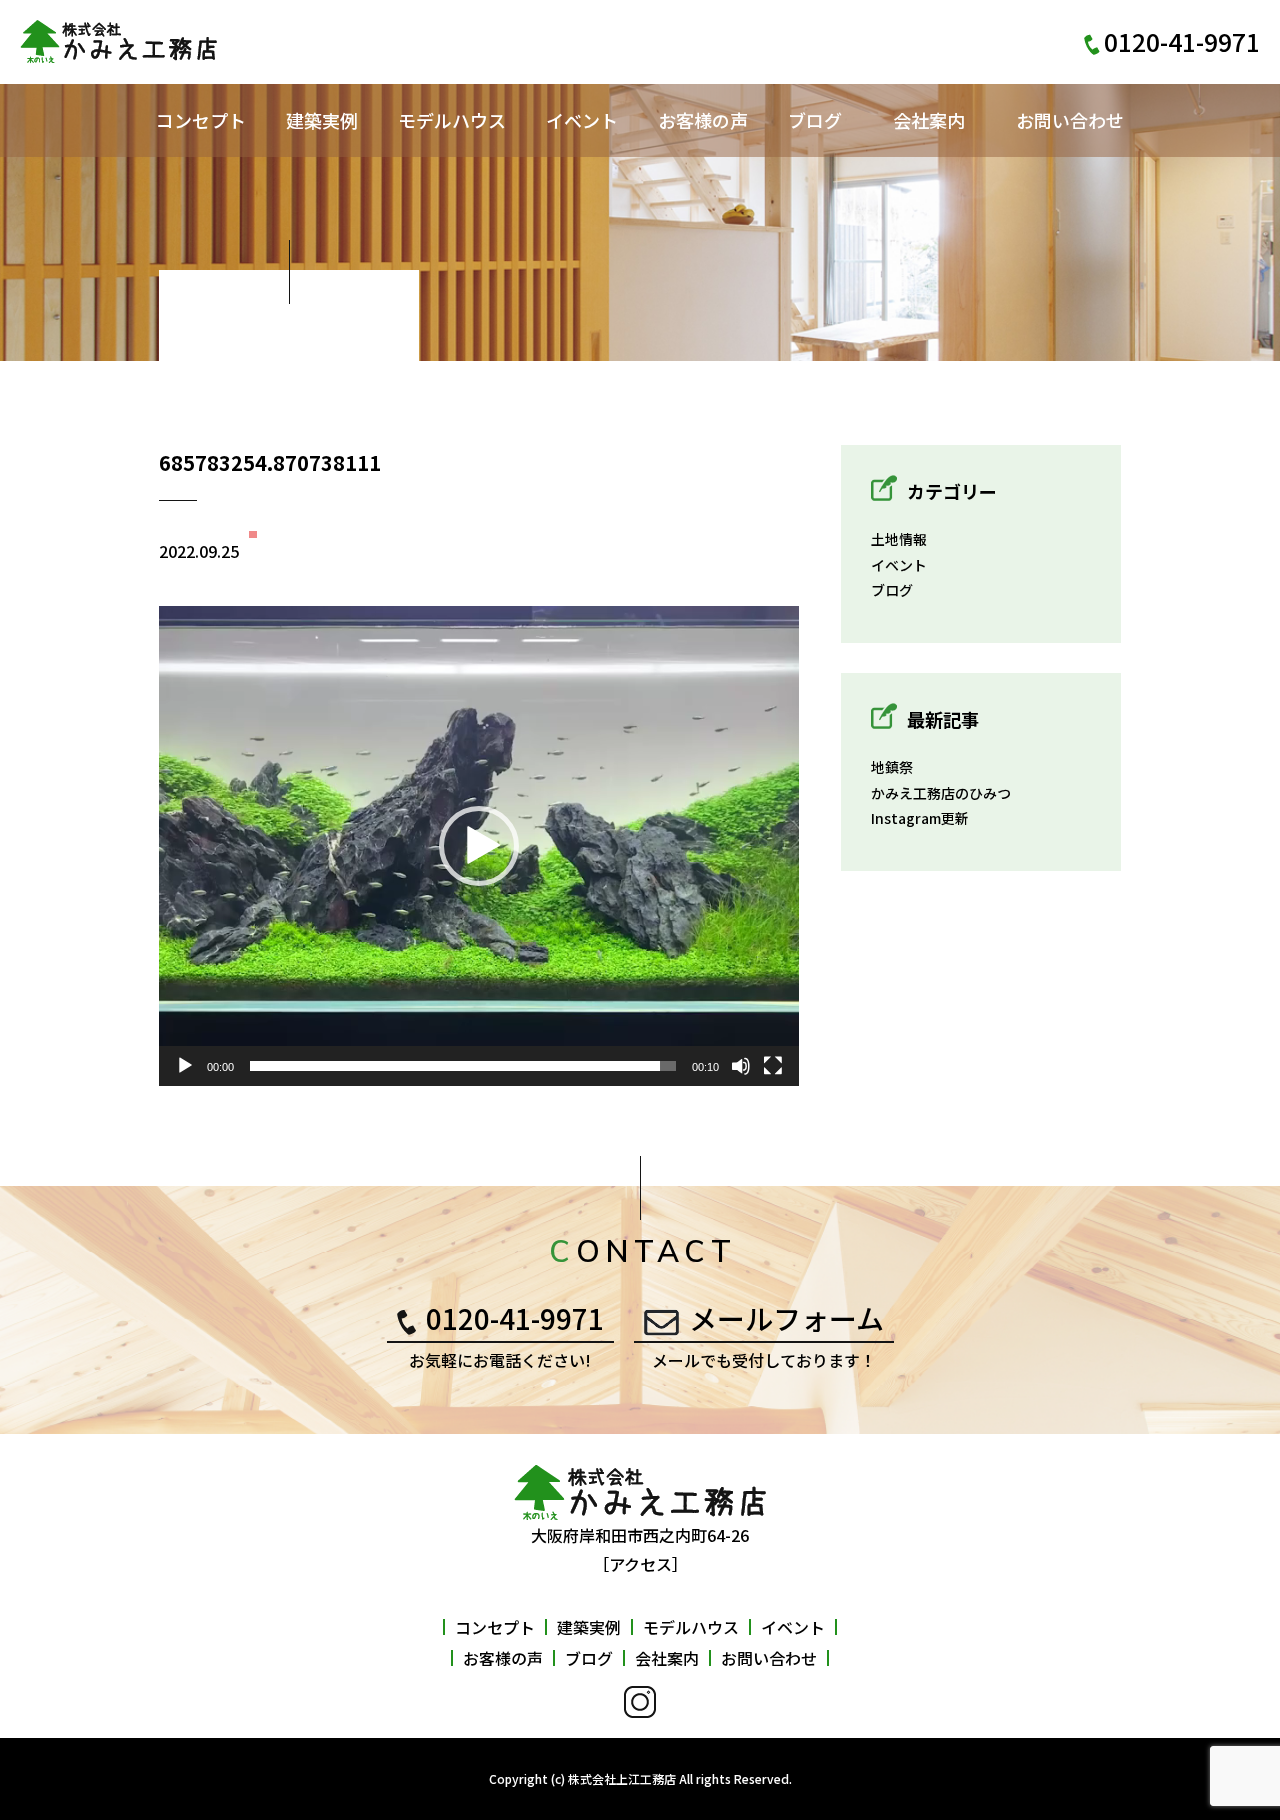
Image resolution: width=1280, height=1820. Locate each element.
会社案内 (929, 120)
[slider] (463, 1066)
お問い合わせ (1070, 120)
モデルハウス (452, 120)
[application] (479, 846)
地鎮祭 (892, 767)
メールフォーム (786, 1318)
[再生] (185, 1066)
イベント (582, 120)
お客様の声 (703, 120)
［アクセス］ (640, 1564)
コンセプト (201, 120)
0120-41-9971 (515, 1318)
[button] (479, 846)
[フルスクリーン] (773, 1066)
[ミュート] (741, 1066)
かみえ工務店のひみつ (941, 793)
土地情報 (899, 539)
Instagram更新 (920, 818)
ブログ (815, 120)
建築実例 (322, 120)
